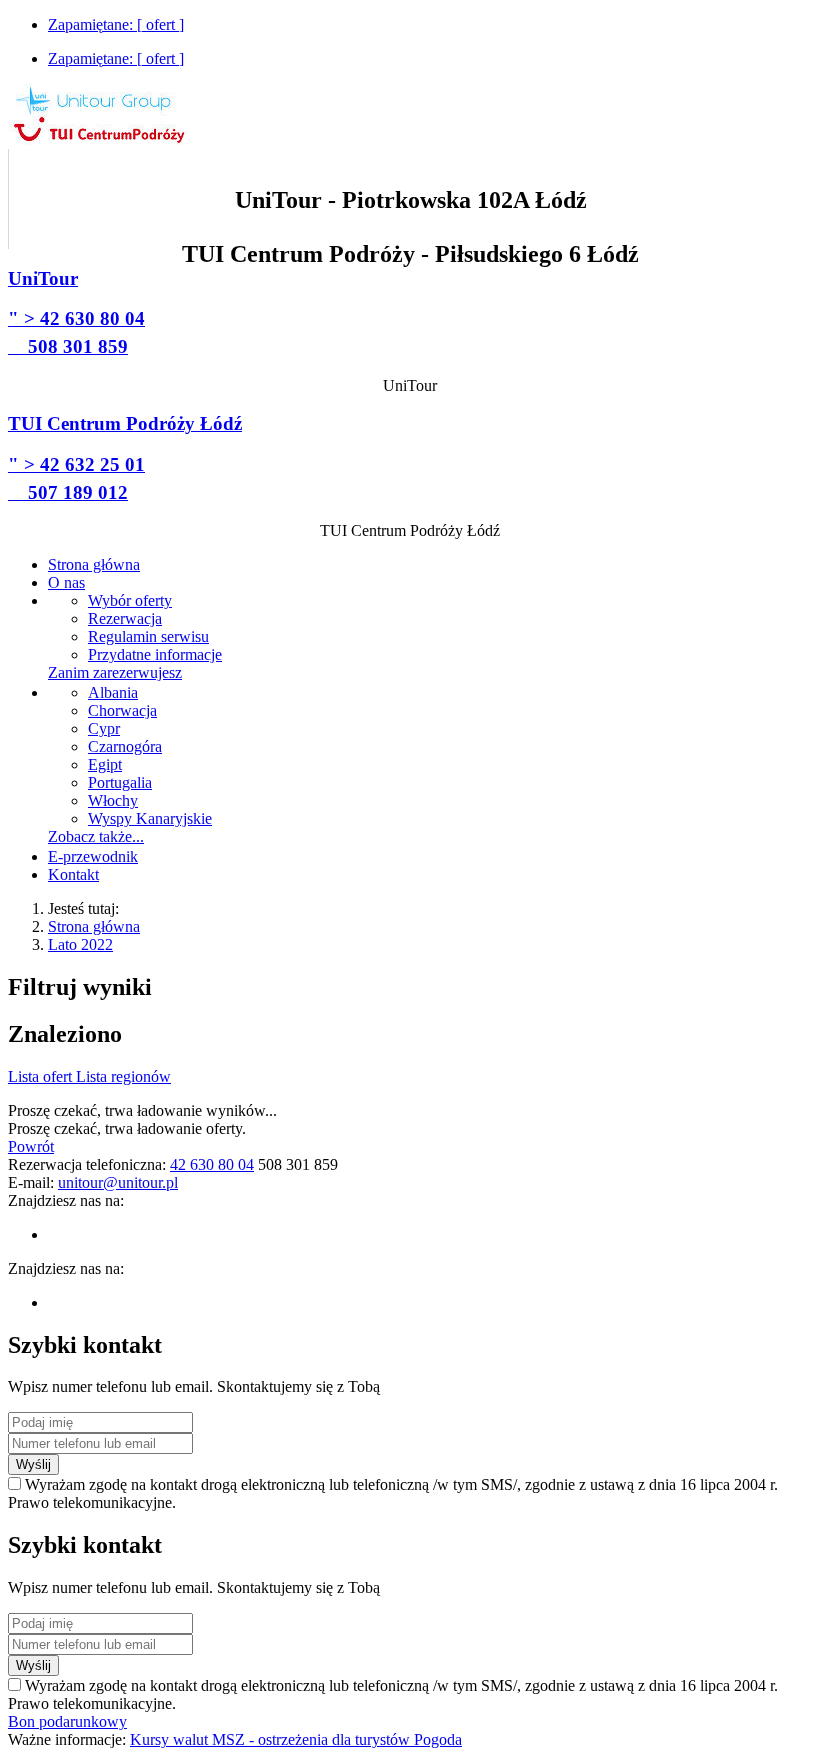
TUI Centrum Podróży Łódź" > (125, 457)
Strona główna (94, 926)
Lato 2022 (80, 944)
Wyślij (33, 1464)
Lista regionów (123, 1076)
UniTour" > (76, 312)
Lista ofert (42, 1076)
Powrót (31, 1146)
